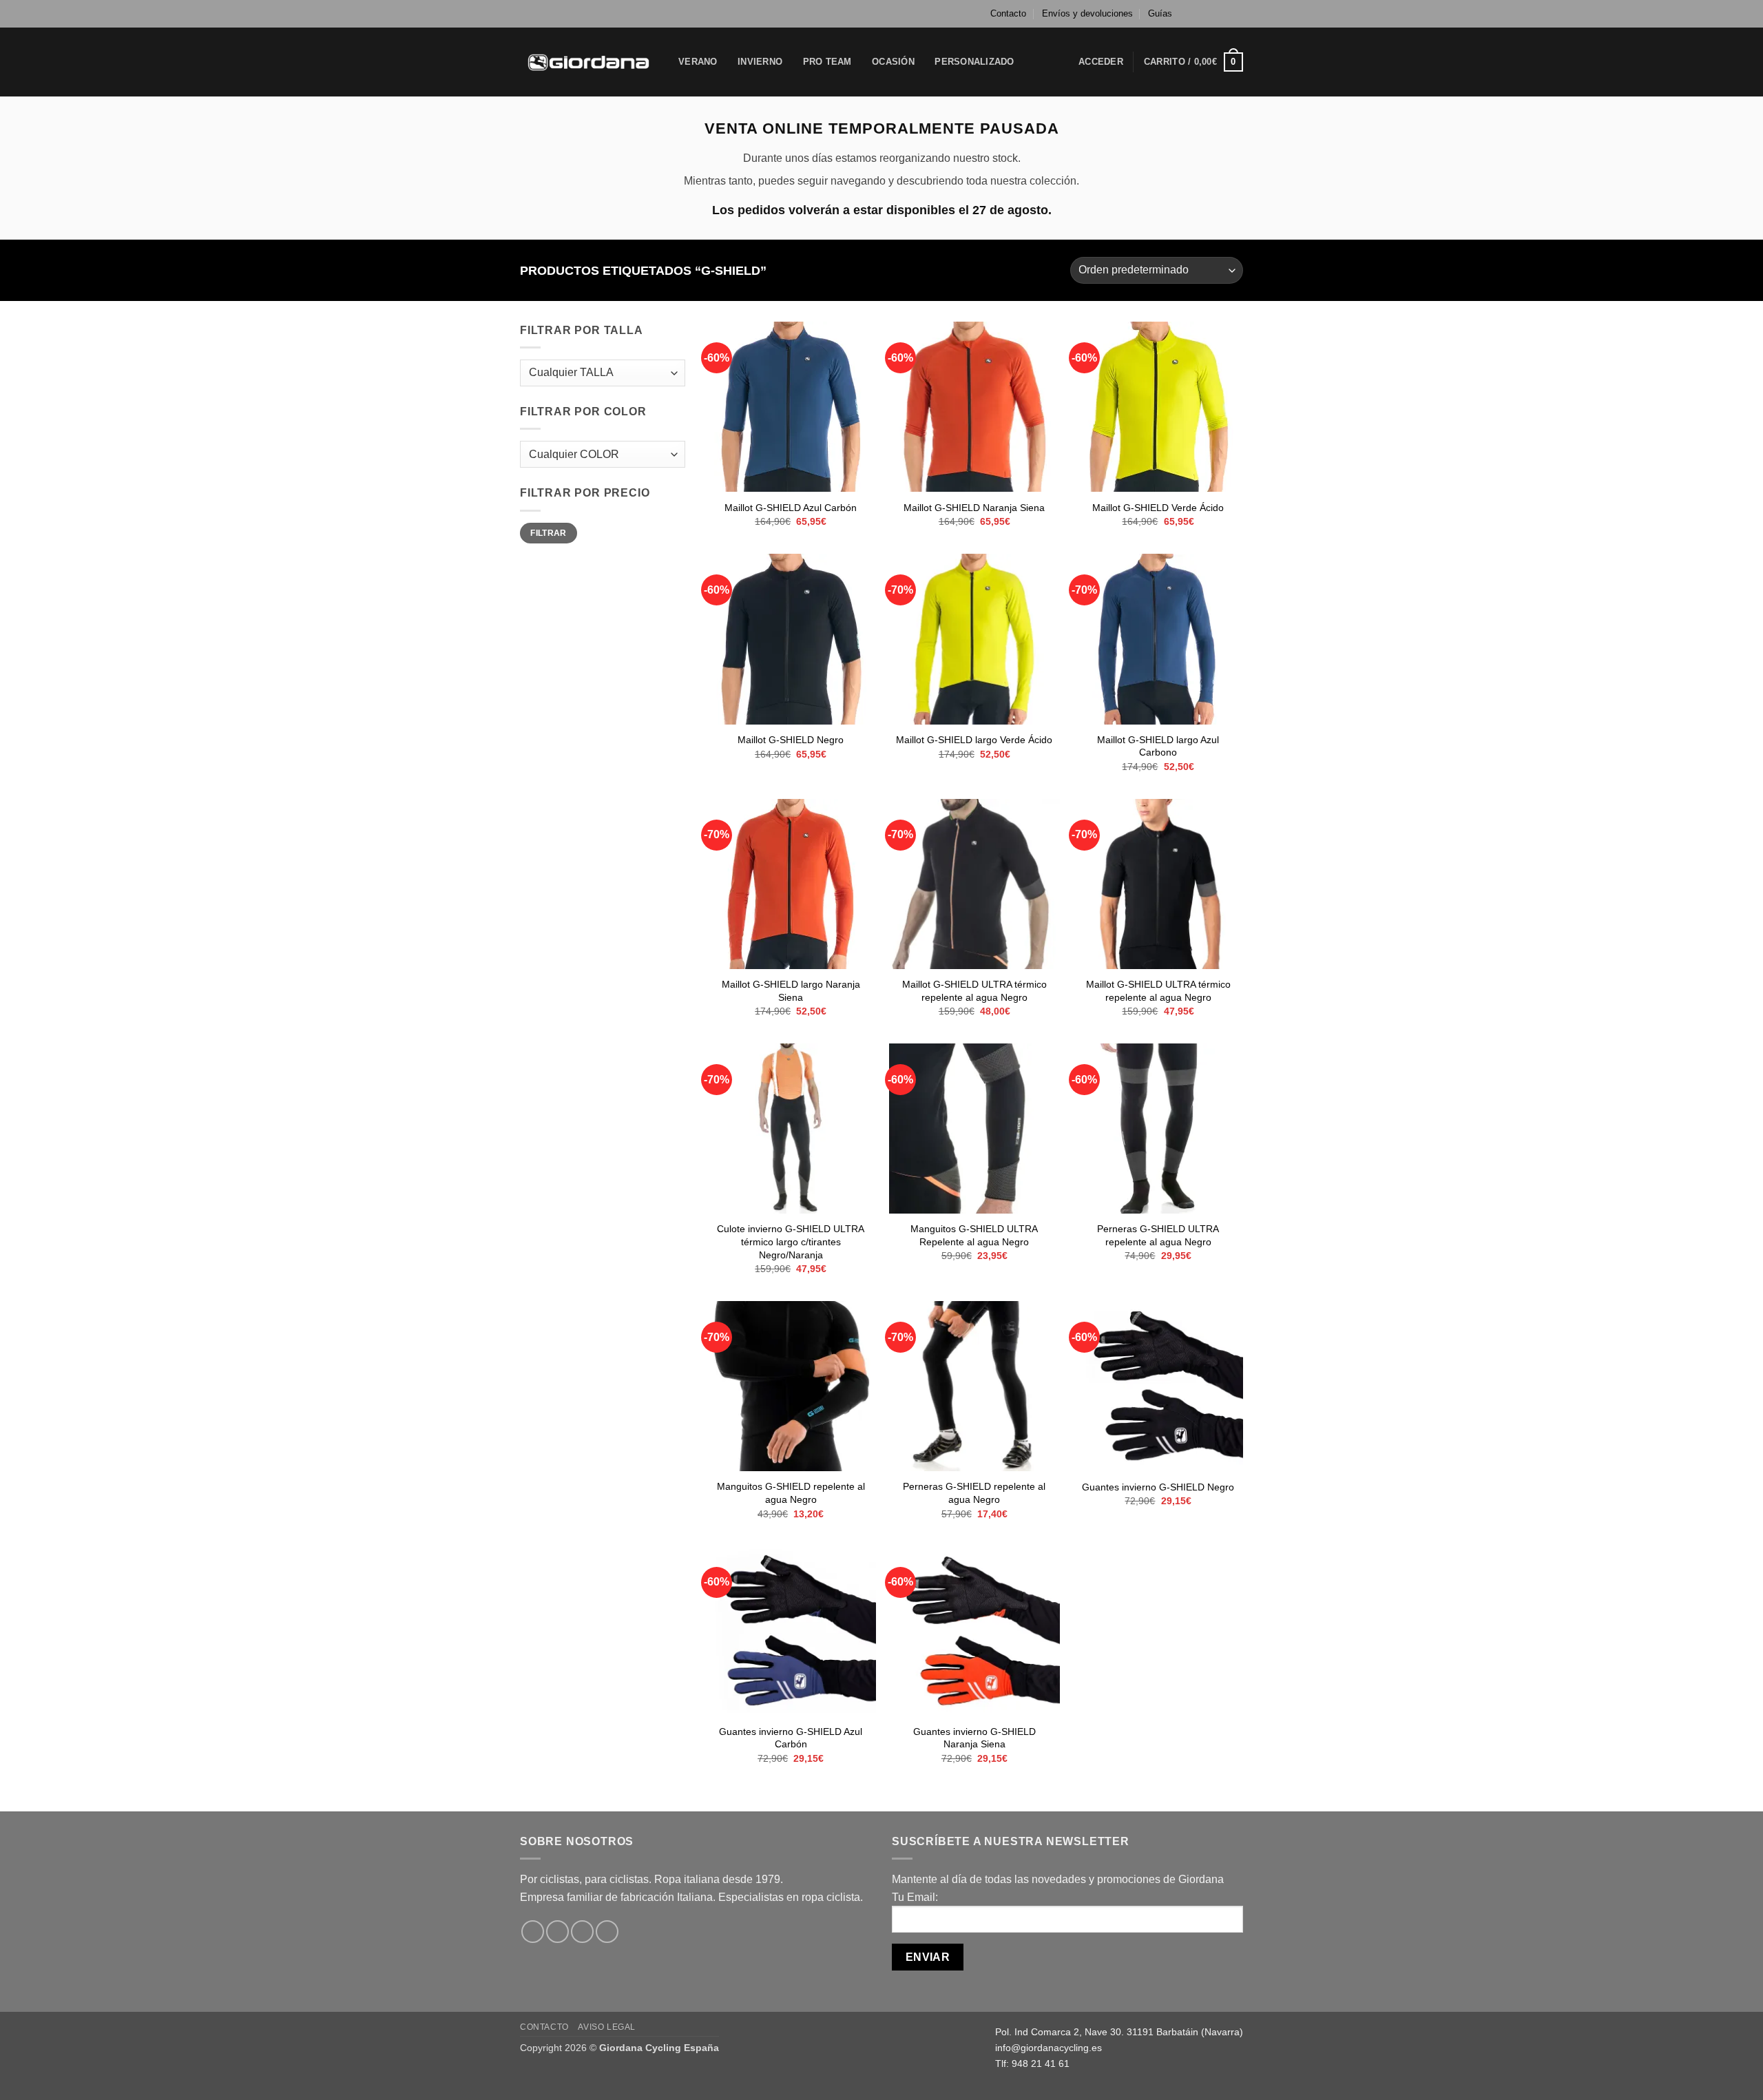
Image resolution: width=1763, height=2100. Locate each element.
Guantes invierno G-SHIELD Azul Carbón (791, 1738)
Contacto (1008, 13)
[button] (1101, 62)
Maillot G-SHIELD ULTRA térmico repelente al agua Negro (974, 991)
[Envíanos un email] (1236, 14)
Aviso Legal (607, 2027)
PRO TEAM (827, 62)
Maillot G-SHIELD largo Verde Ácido (974, 740)
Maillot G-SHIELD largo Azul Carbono (1158, 746)
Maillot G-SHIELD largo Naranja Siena (791, 991)
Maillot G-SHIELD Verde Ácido (1158, 508)
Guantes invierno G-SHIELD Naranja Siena (974, 1738)
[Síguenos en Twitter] (1223, 14)
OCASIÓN (893, 62)
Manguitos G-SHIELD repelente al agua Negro (791, 1493)
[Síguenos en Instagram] (1210, 14)
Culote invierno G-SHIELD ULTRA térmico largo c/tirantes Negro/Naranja (791, 1241)
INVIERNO (760, 62)
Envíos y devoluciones (1087, 13)
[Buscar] (1040, 62)
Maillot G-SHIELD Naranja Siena (974, 508)
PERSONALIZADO (974, 62)
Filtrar (549, 533)
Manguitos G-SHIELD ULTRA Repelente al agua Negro (974, 1235)
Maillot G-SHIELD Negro (791, 740)
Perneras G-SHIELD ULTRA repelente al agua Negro (1158, 1235)
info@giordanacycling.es (1049, 2048)
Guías (1160, 13)
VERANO (698, 62)
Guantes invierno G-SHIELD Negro (1158, 1487)
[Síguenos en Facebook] (1197, 14)
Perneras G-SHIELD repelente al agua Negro (974, 1493)
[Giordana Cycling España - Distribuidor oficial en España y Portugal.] (589, 62)
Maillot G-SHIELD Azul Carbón (791, 508)
